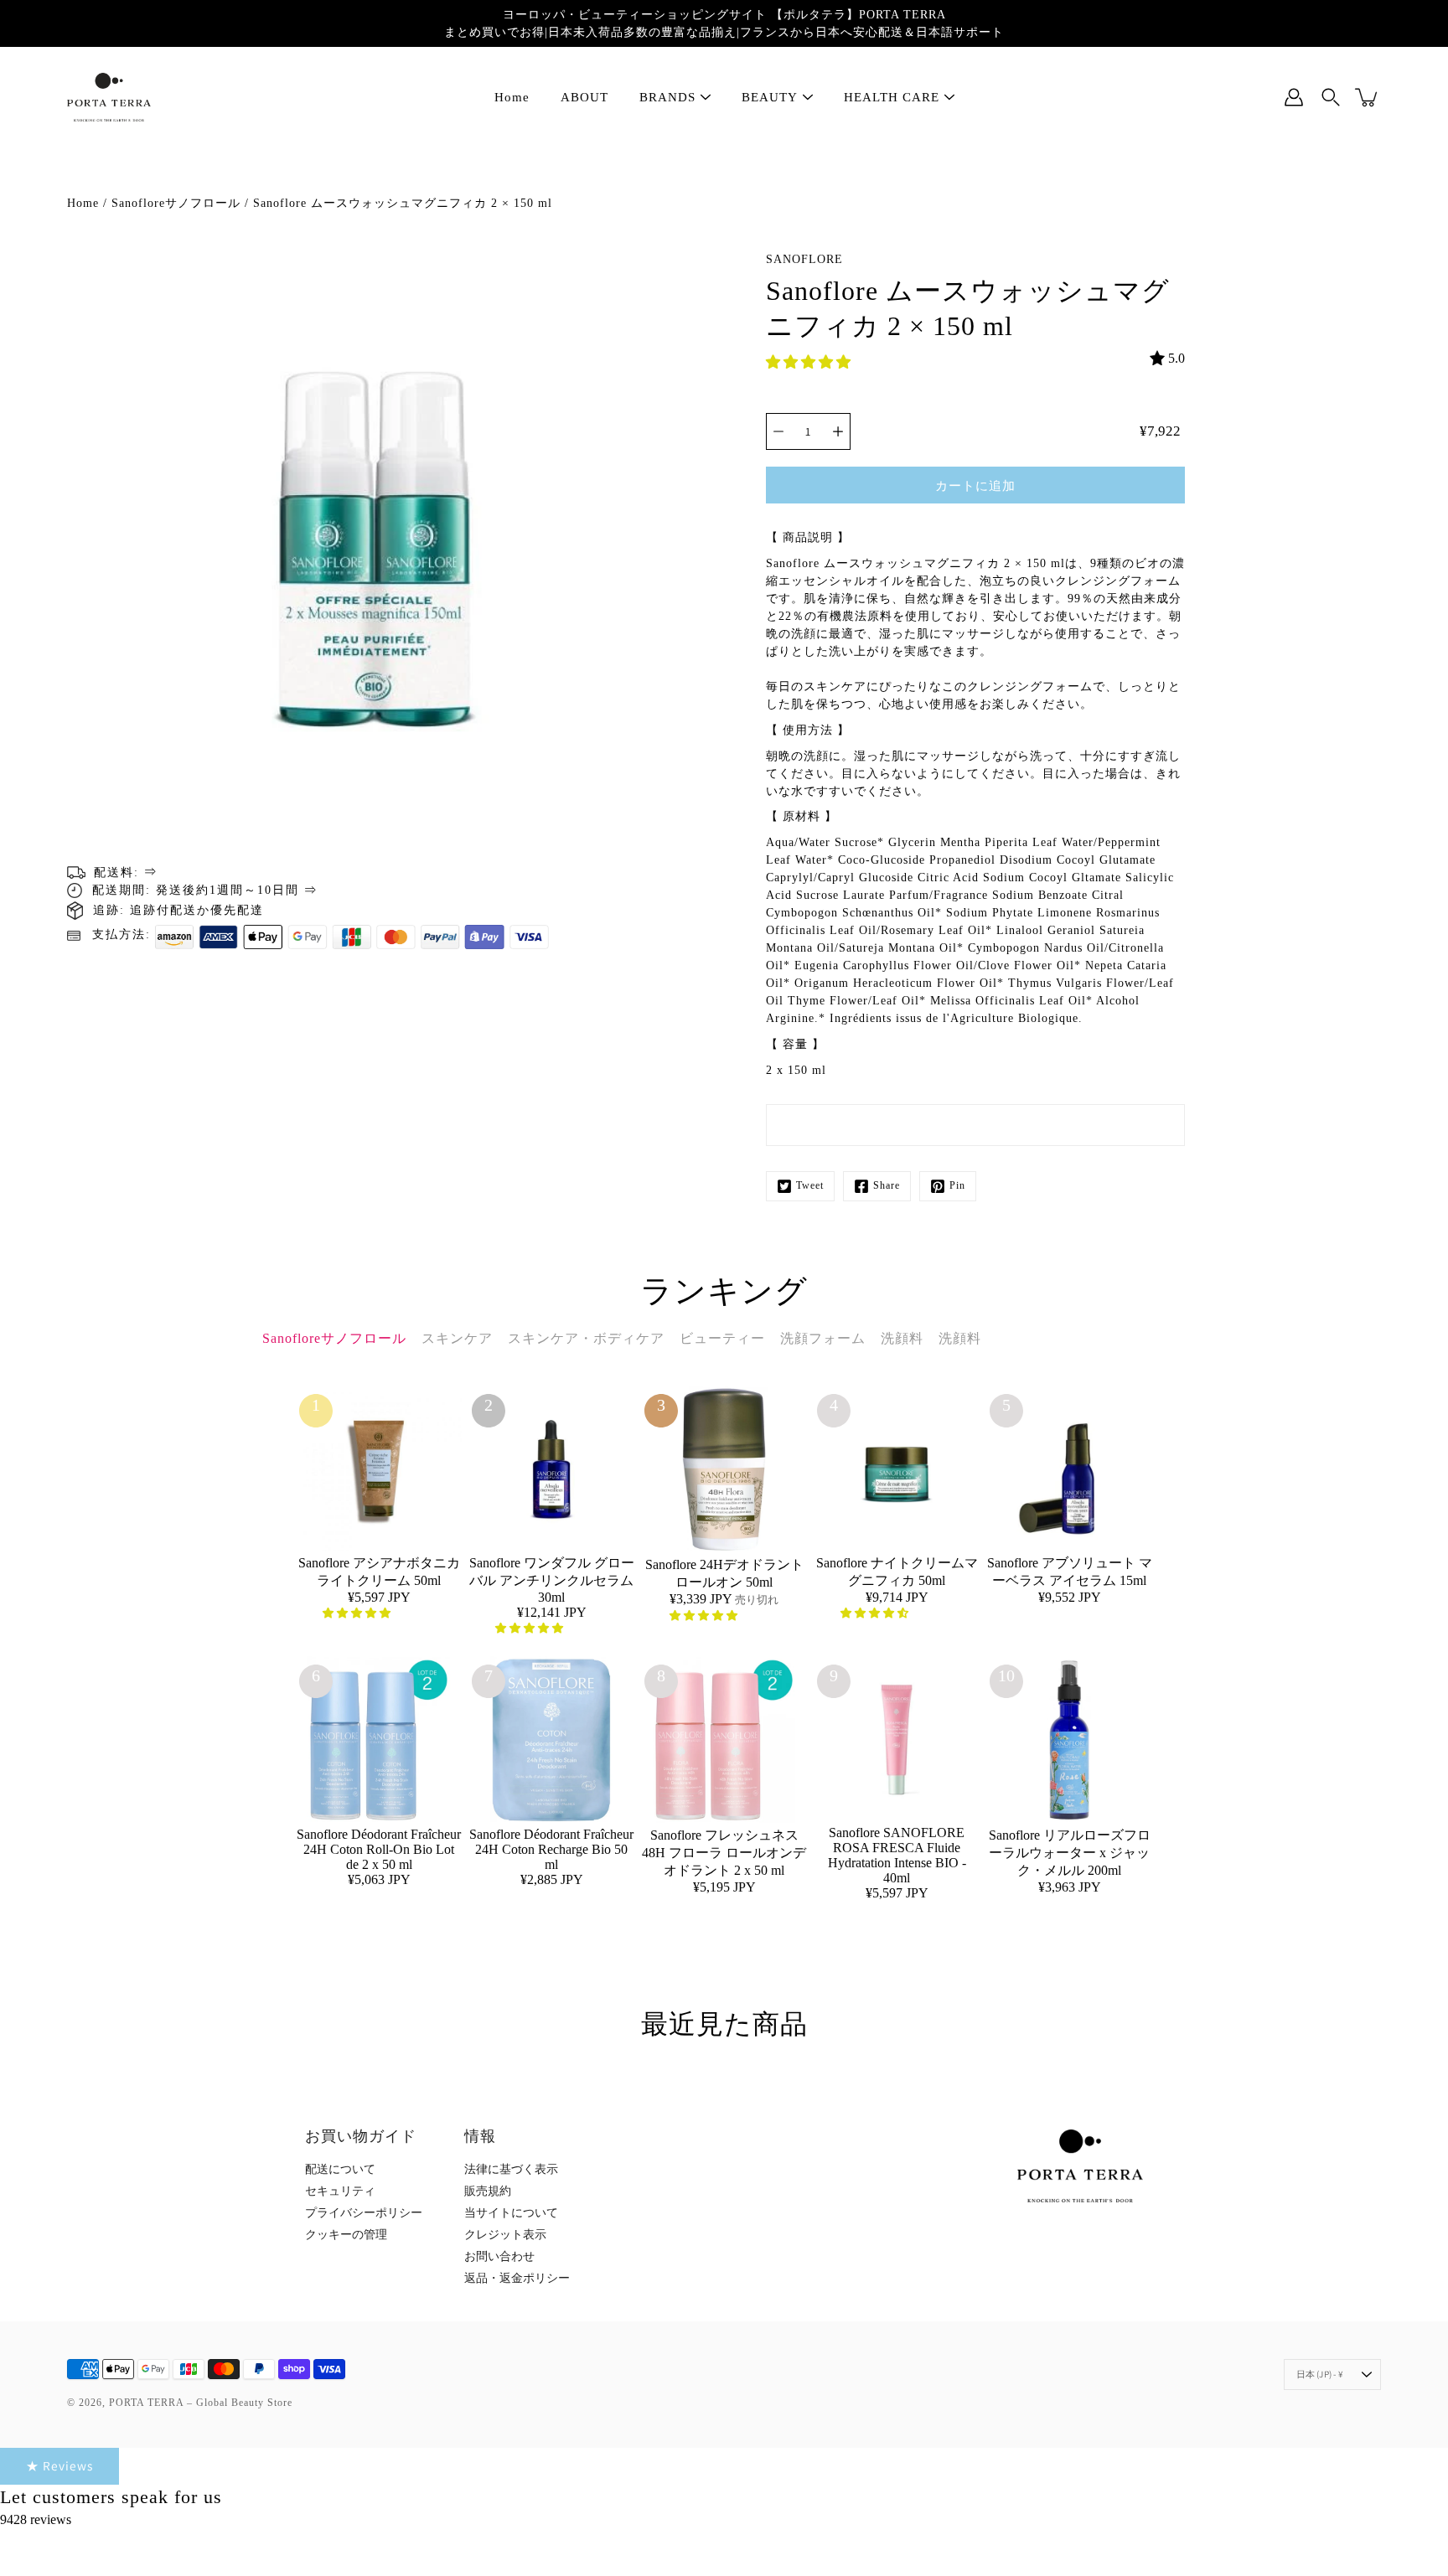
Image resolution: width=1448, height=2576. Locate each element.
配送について (340, 2169)
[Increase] (838, 431)
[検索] (1331, 97)
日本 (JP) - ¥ (1320, 2374)
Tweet (810, 1185)
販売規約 (488, 2191)
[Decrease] (778, 431)
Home (512, 97)
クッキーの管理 (346, 2235)
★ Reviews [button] (59, 2465)
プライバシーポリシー (364, 2213)
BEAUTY (770, 97)
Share (887, 1185)
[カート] (1368, 97)
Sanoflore (804, 259)
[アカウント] (1294, 97)
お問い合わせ (499, 2256)
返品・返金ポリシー (517, 2278)
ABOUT (584, 97)
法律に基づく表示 (511, 2169)
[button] (810, 362)
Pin (957, 1185)
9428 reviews (36, 2519)
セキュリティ (340, 2191)
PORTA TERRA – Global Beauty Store (201, 2403)
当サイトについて (511, 2213)
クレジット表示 (505, 2235)
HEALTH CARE (892, 97)
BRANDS (667, 97)
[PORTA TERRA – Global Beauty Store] (109, 97)
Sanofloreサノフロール (176, 203)
